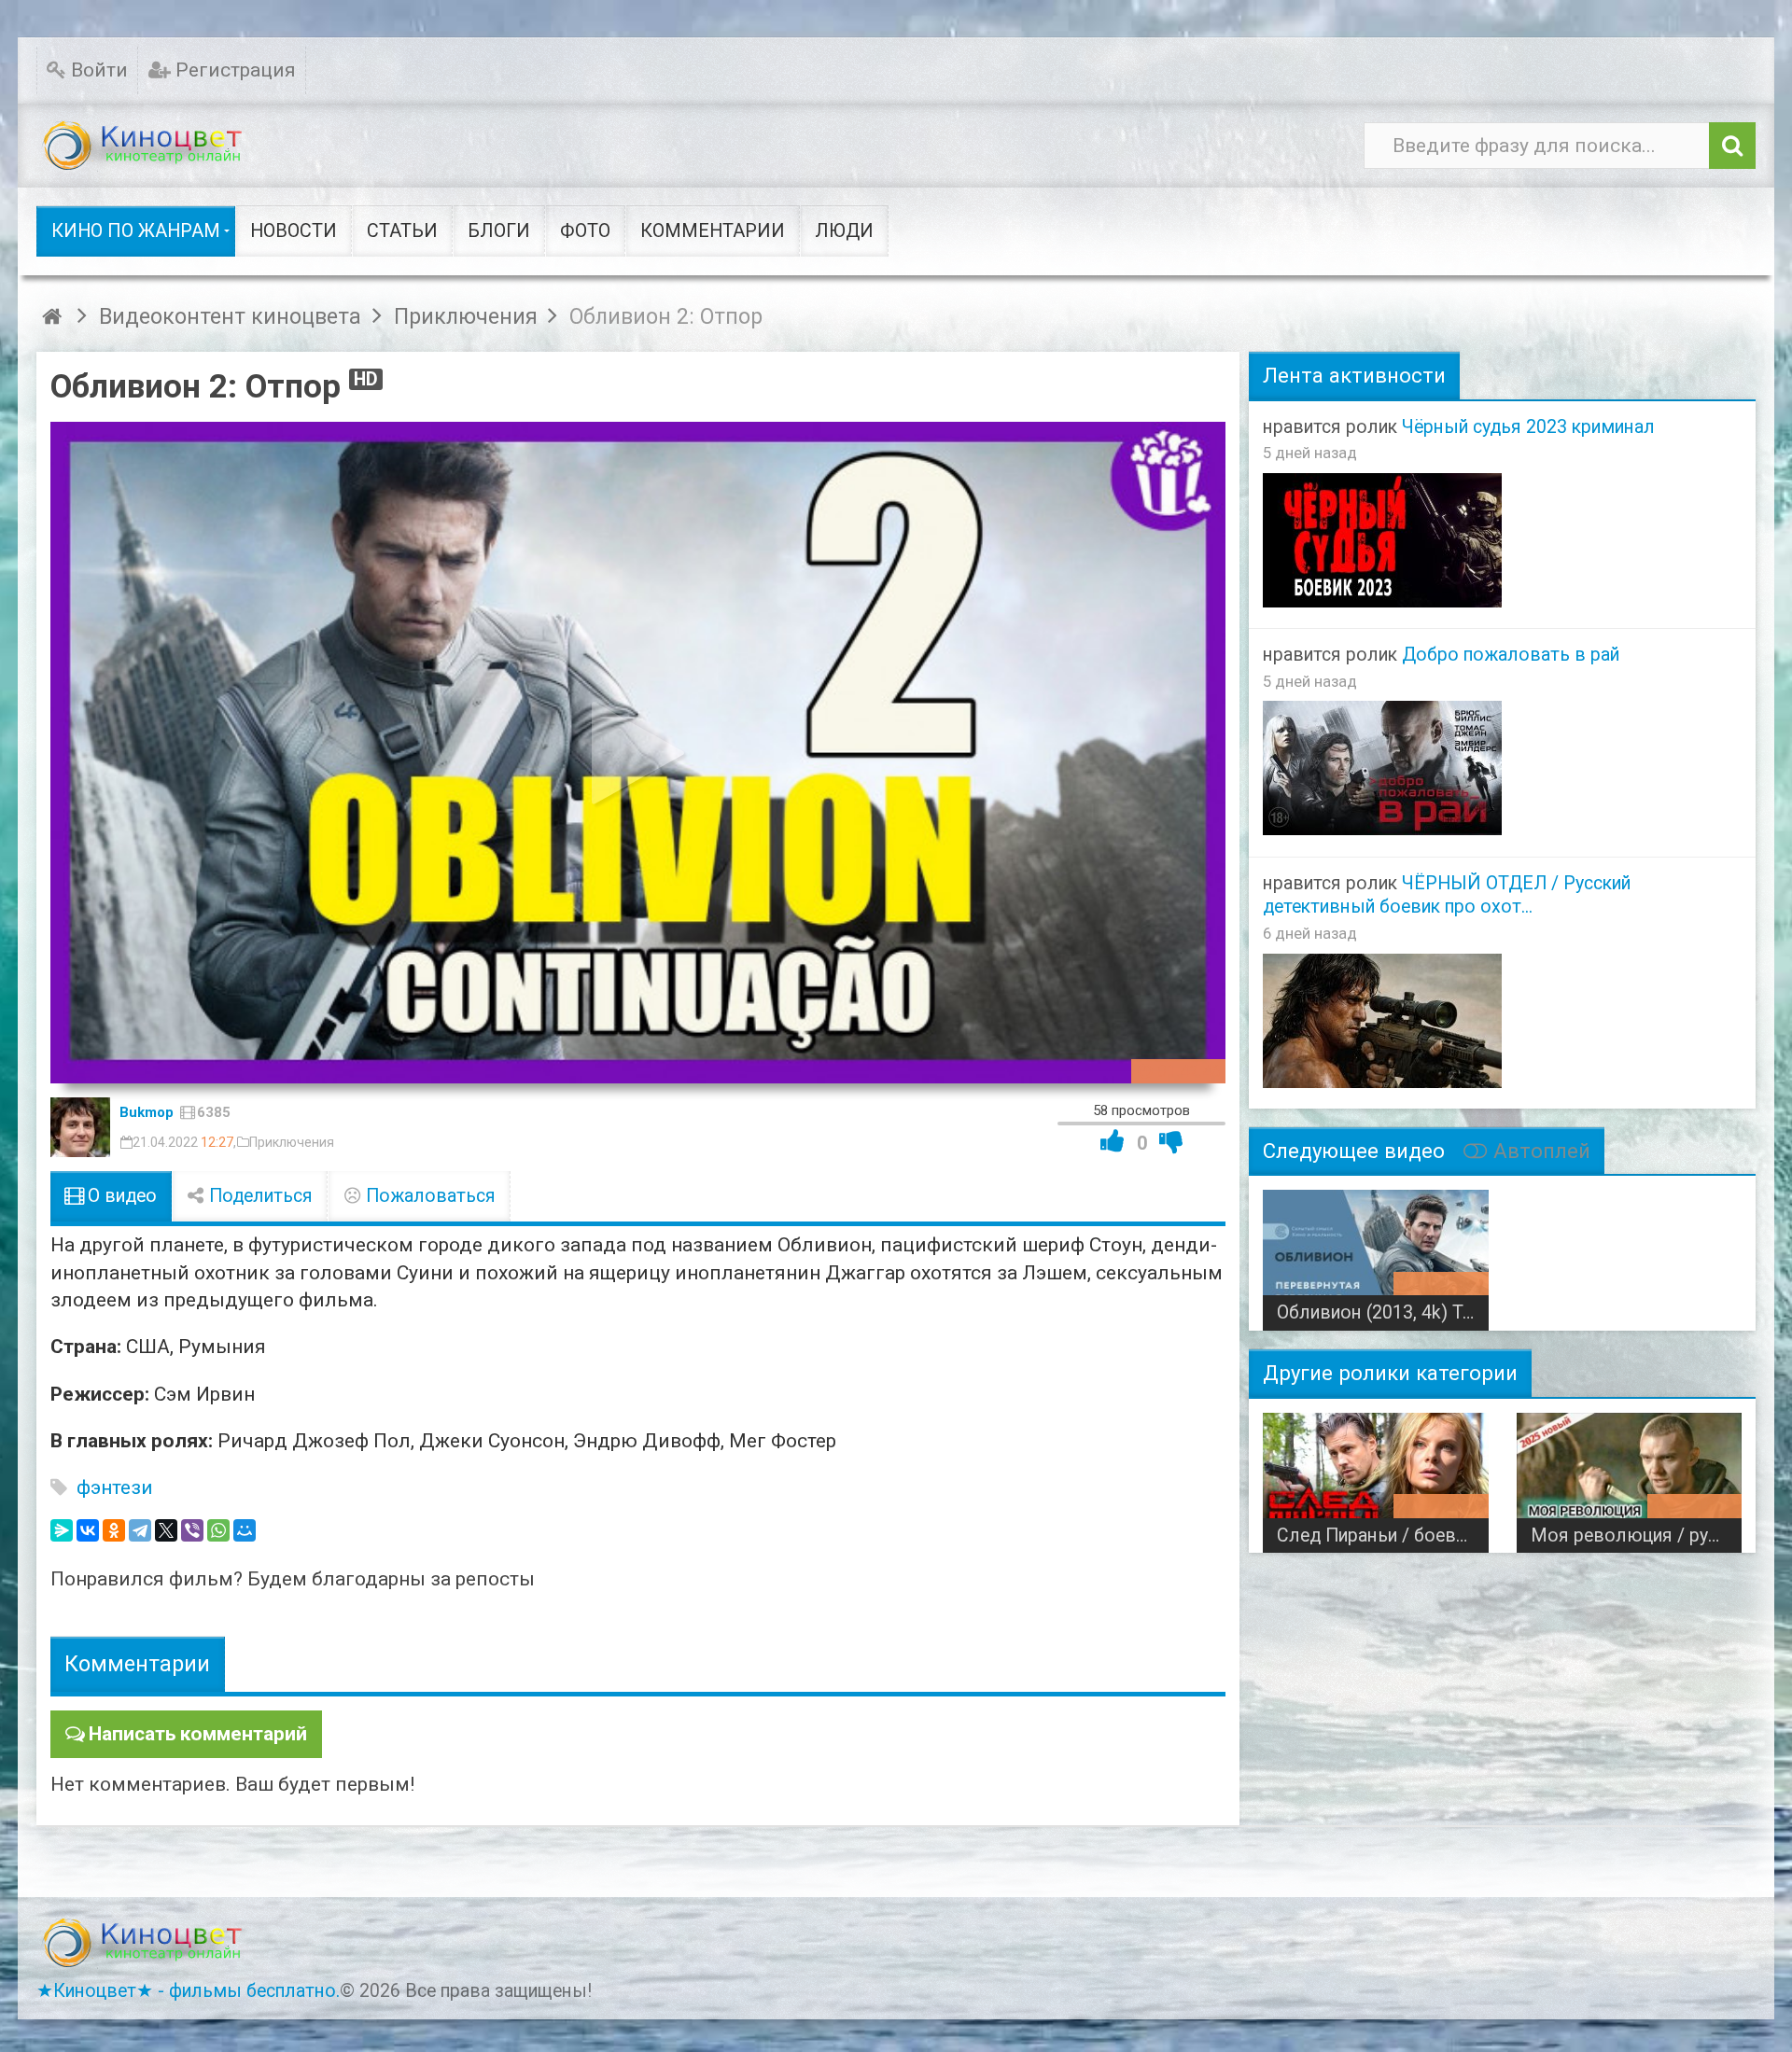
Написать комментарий (198, 1734)
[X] (166, 1530)
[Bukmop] (80, 1127)
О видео (120, 1196)
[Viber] (192, 1530)
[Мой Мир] (245, 1530)
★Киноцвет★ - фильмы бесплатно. (188, 1991)
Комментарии (137, 1664)
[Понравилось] (1113, 1141)
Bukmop (147, 1112)
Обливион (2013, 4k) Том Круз (1382, 1312)
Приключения (292, 1142)
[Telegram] (140, 1530)
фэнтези (115, 1487)
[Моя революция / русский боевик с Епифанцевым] (1629, 1476)
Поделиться (259, 1196)
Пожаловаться (428, 1196)
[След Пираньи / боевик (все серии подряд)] (1375, 1476)
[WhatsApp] (218, 1530)
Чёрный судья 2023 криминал (1528, 427)
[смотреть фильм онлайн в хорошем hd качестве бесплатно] (144, 146)
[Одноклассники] (114, 1530)
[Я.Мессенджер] (62, 1530)
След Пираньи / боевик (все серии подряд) (1382, 1536)
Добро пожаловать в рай (1511, 655)
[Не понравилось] (1171, 1141)
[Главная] (55, 316)
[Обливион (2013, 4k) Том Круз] (1375, 1253)
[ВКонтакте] (88, 1530)
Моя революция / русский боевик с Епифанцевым (1636, 1536)
